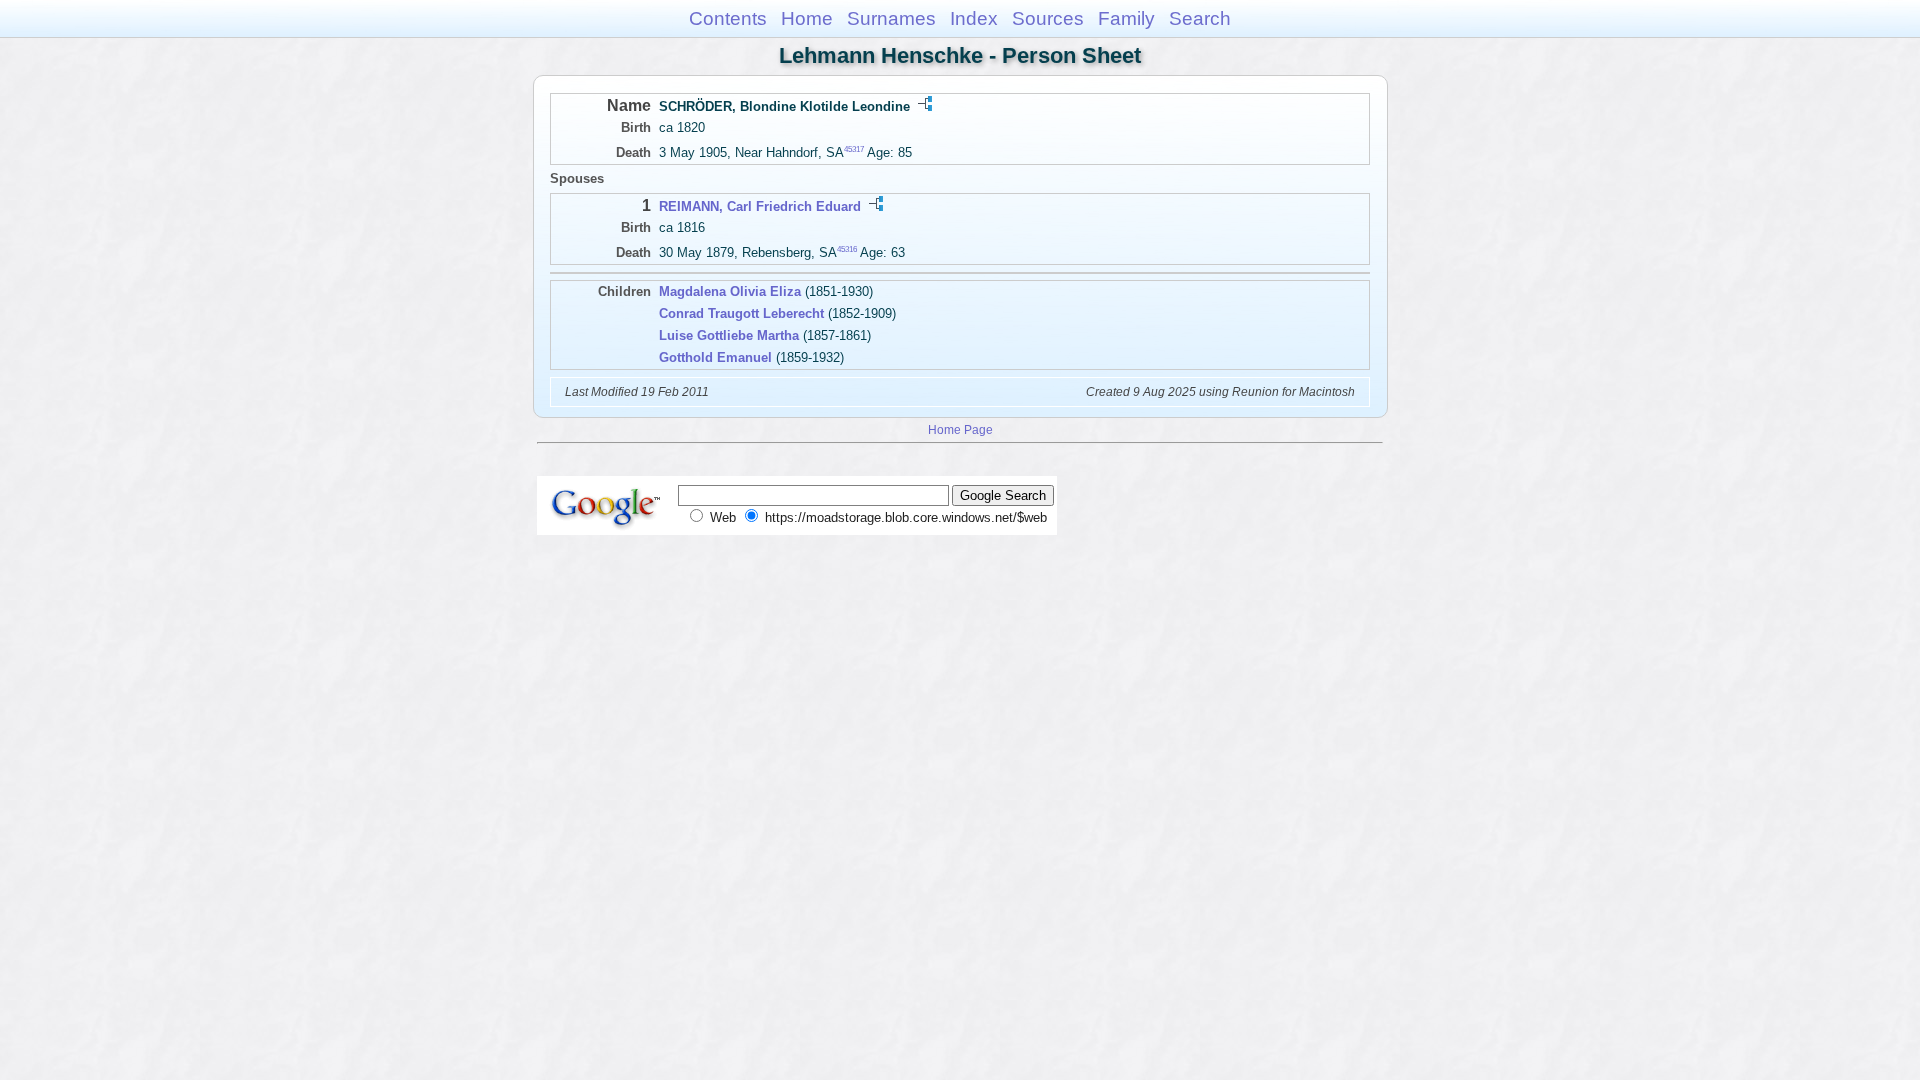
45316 (847, 249)
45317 (854, 149)
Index (974, 18)
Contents (728, 18)
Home (807, 18)
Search (1200, 18)
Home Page (960, 429)
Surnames (891, 18)
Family (1126, 18)
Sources (1048, 18)
